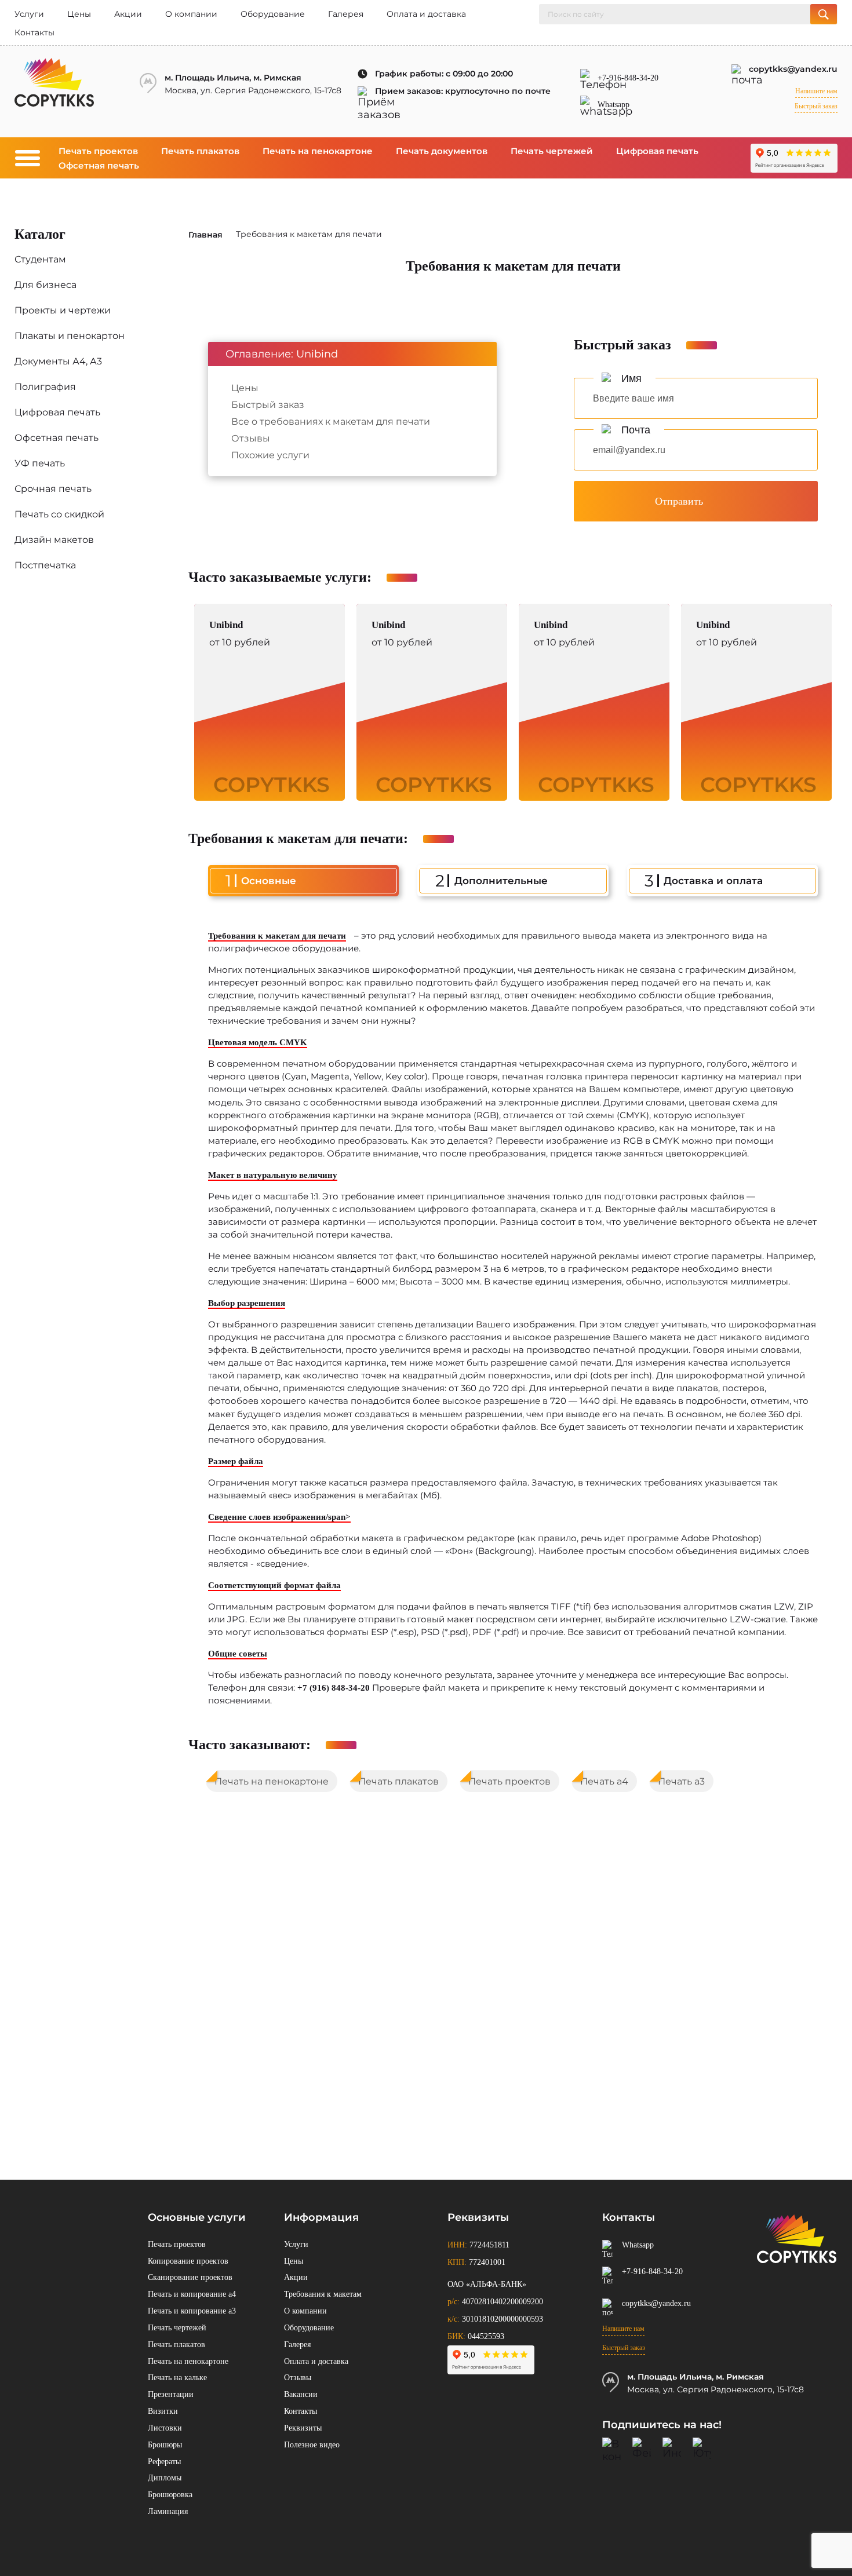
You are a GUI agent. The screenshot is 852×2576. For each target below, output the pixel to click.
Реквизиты (303, 2428)
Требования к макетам (323, 2294)
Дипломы (165, 2478)
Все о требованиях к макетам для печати (331, 421)
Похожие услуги (270, 455)
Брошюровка (170, 2495)
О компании (191, 14)
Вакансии (301, 2394)
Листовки (165, 2428)
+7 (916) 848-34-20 (334, 1688)
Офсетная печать (99, 165)
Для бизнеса (45, 285)
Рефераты (164, 2462)
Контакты (34, 32)
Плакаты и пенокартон (70, 336)
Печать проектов (98, 151)
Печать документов (442, 151)
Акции (128, 14)
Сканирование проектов (190, 2277)
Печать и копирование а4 (192, 2294)
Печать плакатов (200, 151)
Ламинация (168, 2511)
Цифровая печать (657, 151)
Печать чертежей (552, 151)
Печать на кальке (177, 2378)
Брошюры (165, 2445)
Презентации (171, 2394)
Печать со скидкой (59, 514)
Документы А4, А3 (58, 361)
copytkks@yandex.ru (793, 69)
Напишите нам (816, 91)
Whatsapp (613, 105)
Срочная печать (53, 489)
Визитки (163, 2411)
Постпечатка (45, 565)
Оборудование (273, 14)
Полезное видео (312, 2445)
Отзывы (251, 438)
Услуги (29, 14)
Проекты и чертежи (63, 310)
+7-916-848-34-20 (628, 78)
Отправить (679, 501)
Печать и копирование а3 (192, 2311)
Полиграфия (45, 387)
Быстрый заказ (816, 106)
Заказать (270, 704)
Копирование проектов (188, 2261)
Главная (205, 235)
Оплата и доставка (426, 14)
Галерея (346, 14)
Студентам (40, 259)
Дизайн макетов (54, 540)
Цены (79, 14)
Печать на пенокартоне (318, 151)
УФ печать (40, 463)
